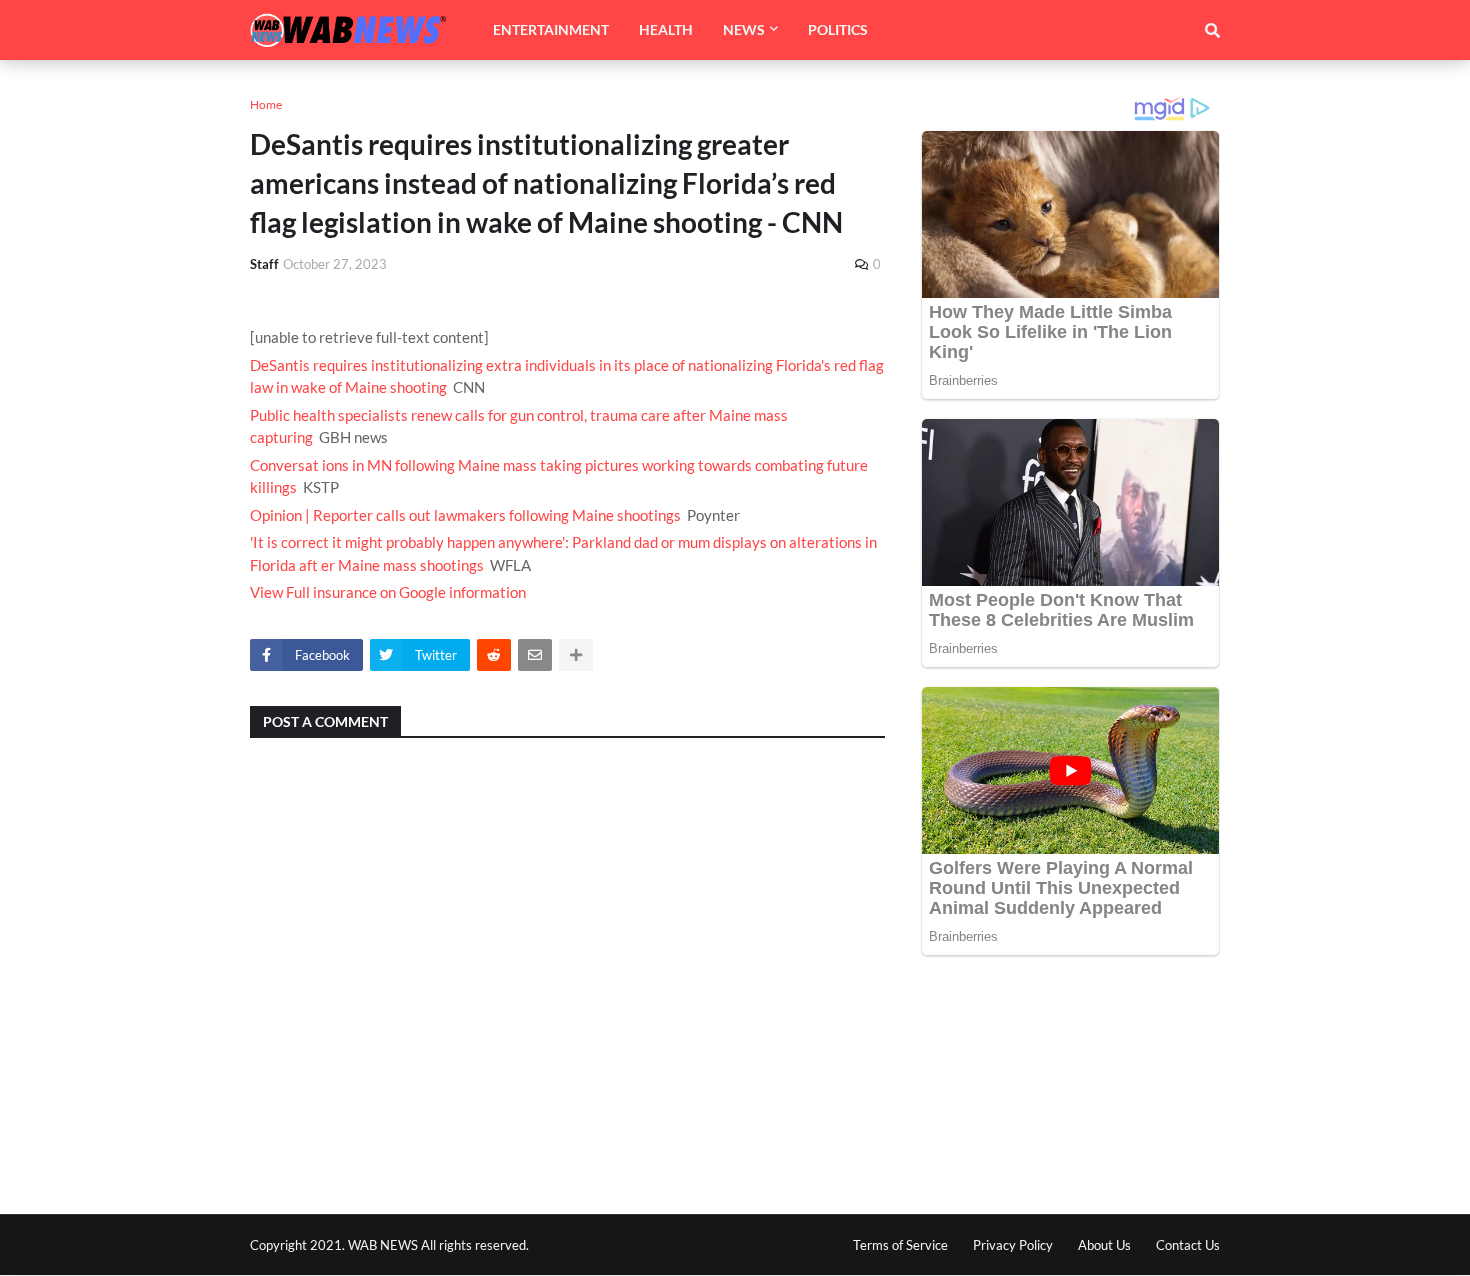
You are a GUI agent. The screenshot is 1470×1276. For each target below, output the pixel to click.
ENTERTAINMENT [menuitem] (551, 29)
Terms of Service (900, 1245)
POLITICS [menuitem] (838, 29)
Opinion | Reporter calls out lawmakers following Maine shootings (465, 515)
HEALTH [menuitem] (666, 29)
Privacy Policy (1013, 1245)
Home (266, 104)
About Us (1104, 1245)
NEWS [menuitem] (744, 29)
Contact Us (1188, 1245)
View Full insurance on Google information (388, 592)
